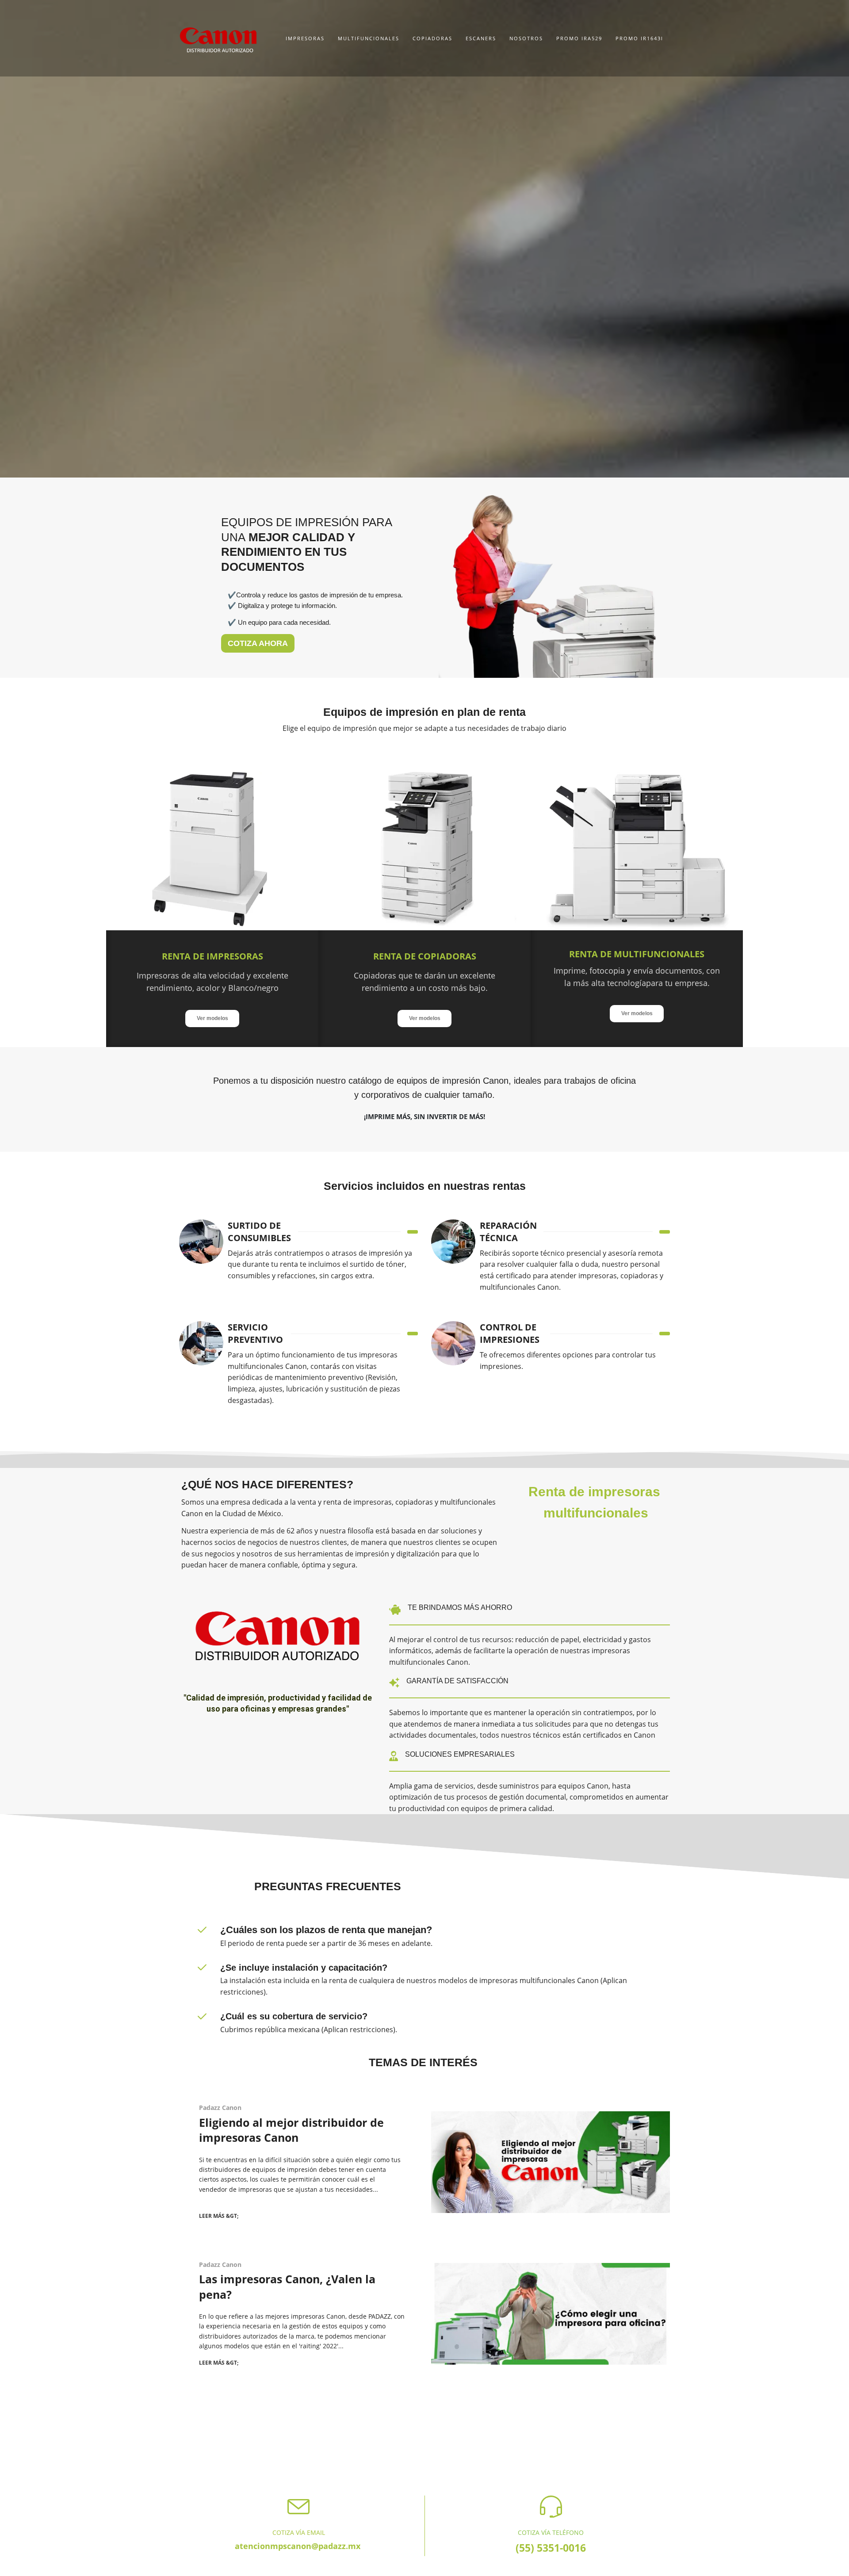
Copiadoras (432, 38)
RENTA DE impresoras (212, 956)
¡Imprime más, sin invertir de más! (424, 1116)
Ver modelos (212, 1018)
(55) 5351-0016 (551, 2548)
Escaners (481, 38)
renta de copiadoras (425, 956)
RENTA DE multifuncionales (637, 954)
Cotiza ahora (258, 643)
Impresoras (305, 38)
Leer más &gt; (219, 2216)
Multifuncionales (369, 38)
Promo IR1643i (639, 38)
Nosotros (526, 38)
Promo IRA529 (579, 38)
